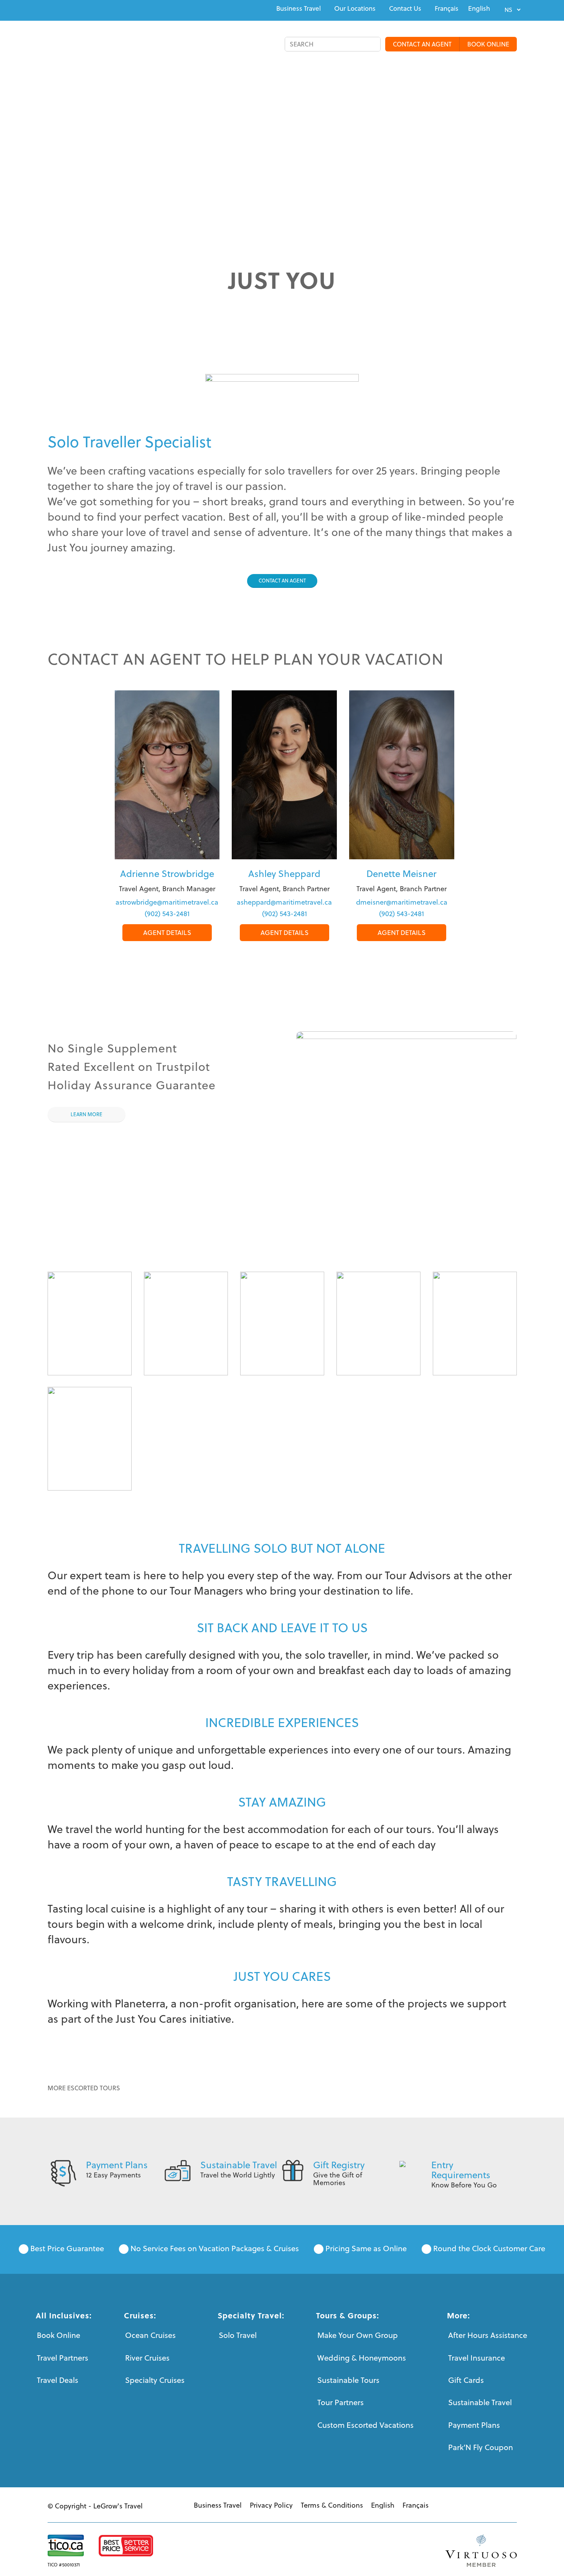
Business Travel (298, 8)
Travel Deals (58, 2380)
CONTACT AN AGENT (422, 44)
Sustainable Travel (239, 2165)
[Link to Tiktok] (103, 9)
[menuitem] (298, 8)
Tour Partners (341, 2402)
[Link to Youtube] (68, 9)
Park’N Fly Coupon (481, 2447)
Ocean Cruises (150, 2335)
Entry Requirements (461, 2170)
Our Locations (355, 8)
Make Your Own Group (358, 2335)
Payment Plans (117, 2165)
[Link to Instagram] (85, 9)
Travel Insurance (477, 2358)
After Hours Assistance (488, 2335)
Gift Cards (466, 2380)
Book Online (59, 2335)
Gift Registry (339, 2165)
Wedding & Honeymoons (362, 2358)
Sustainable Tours (348, 2380)
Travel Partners (63, 2358)
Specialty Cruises (155, 2380)
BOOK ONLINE (488, 44)
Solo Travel (238, 2335)
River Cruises (147, 2358)
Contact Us (405, 8)
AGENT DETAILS (167, 933)
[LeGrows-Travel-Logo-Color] (94, 56)
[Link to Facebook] (50, 9)
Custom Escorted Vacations (365, 2425)
